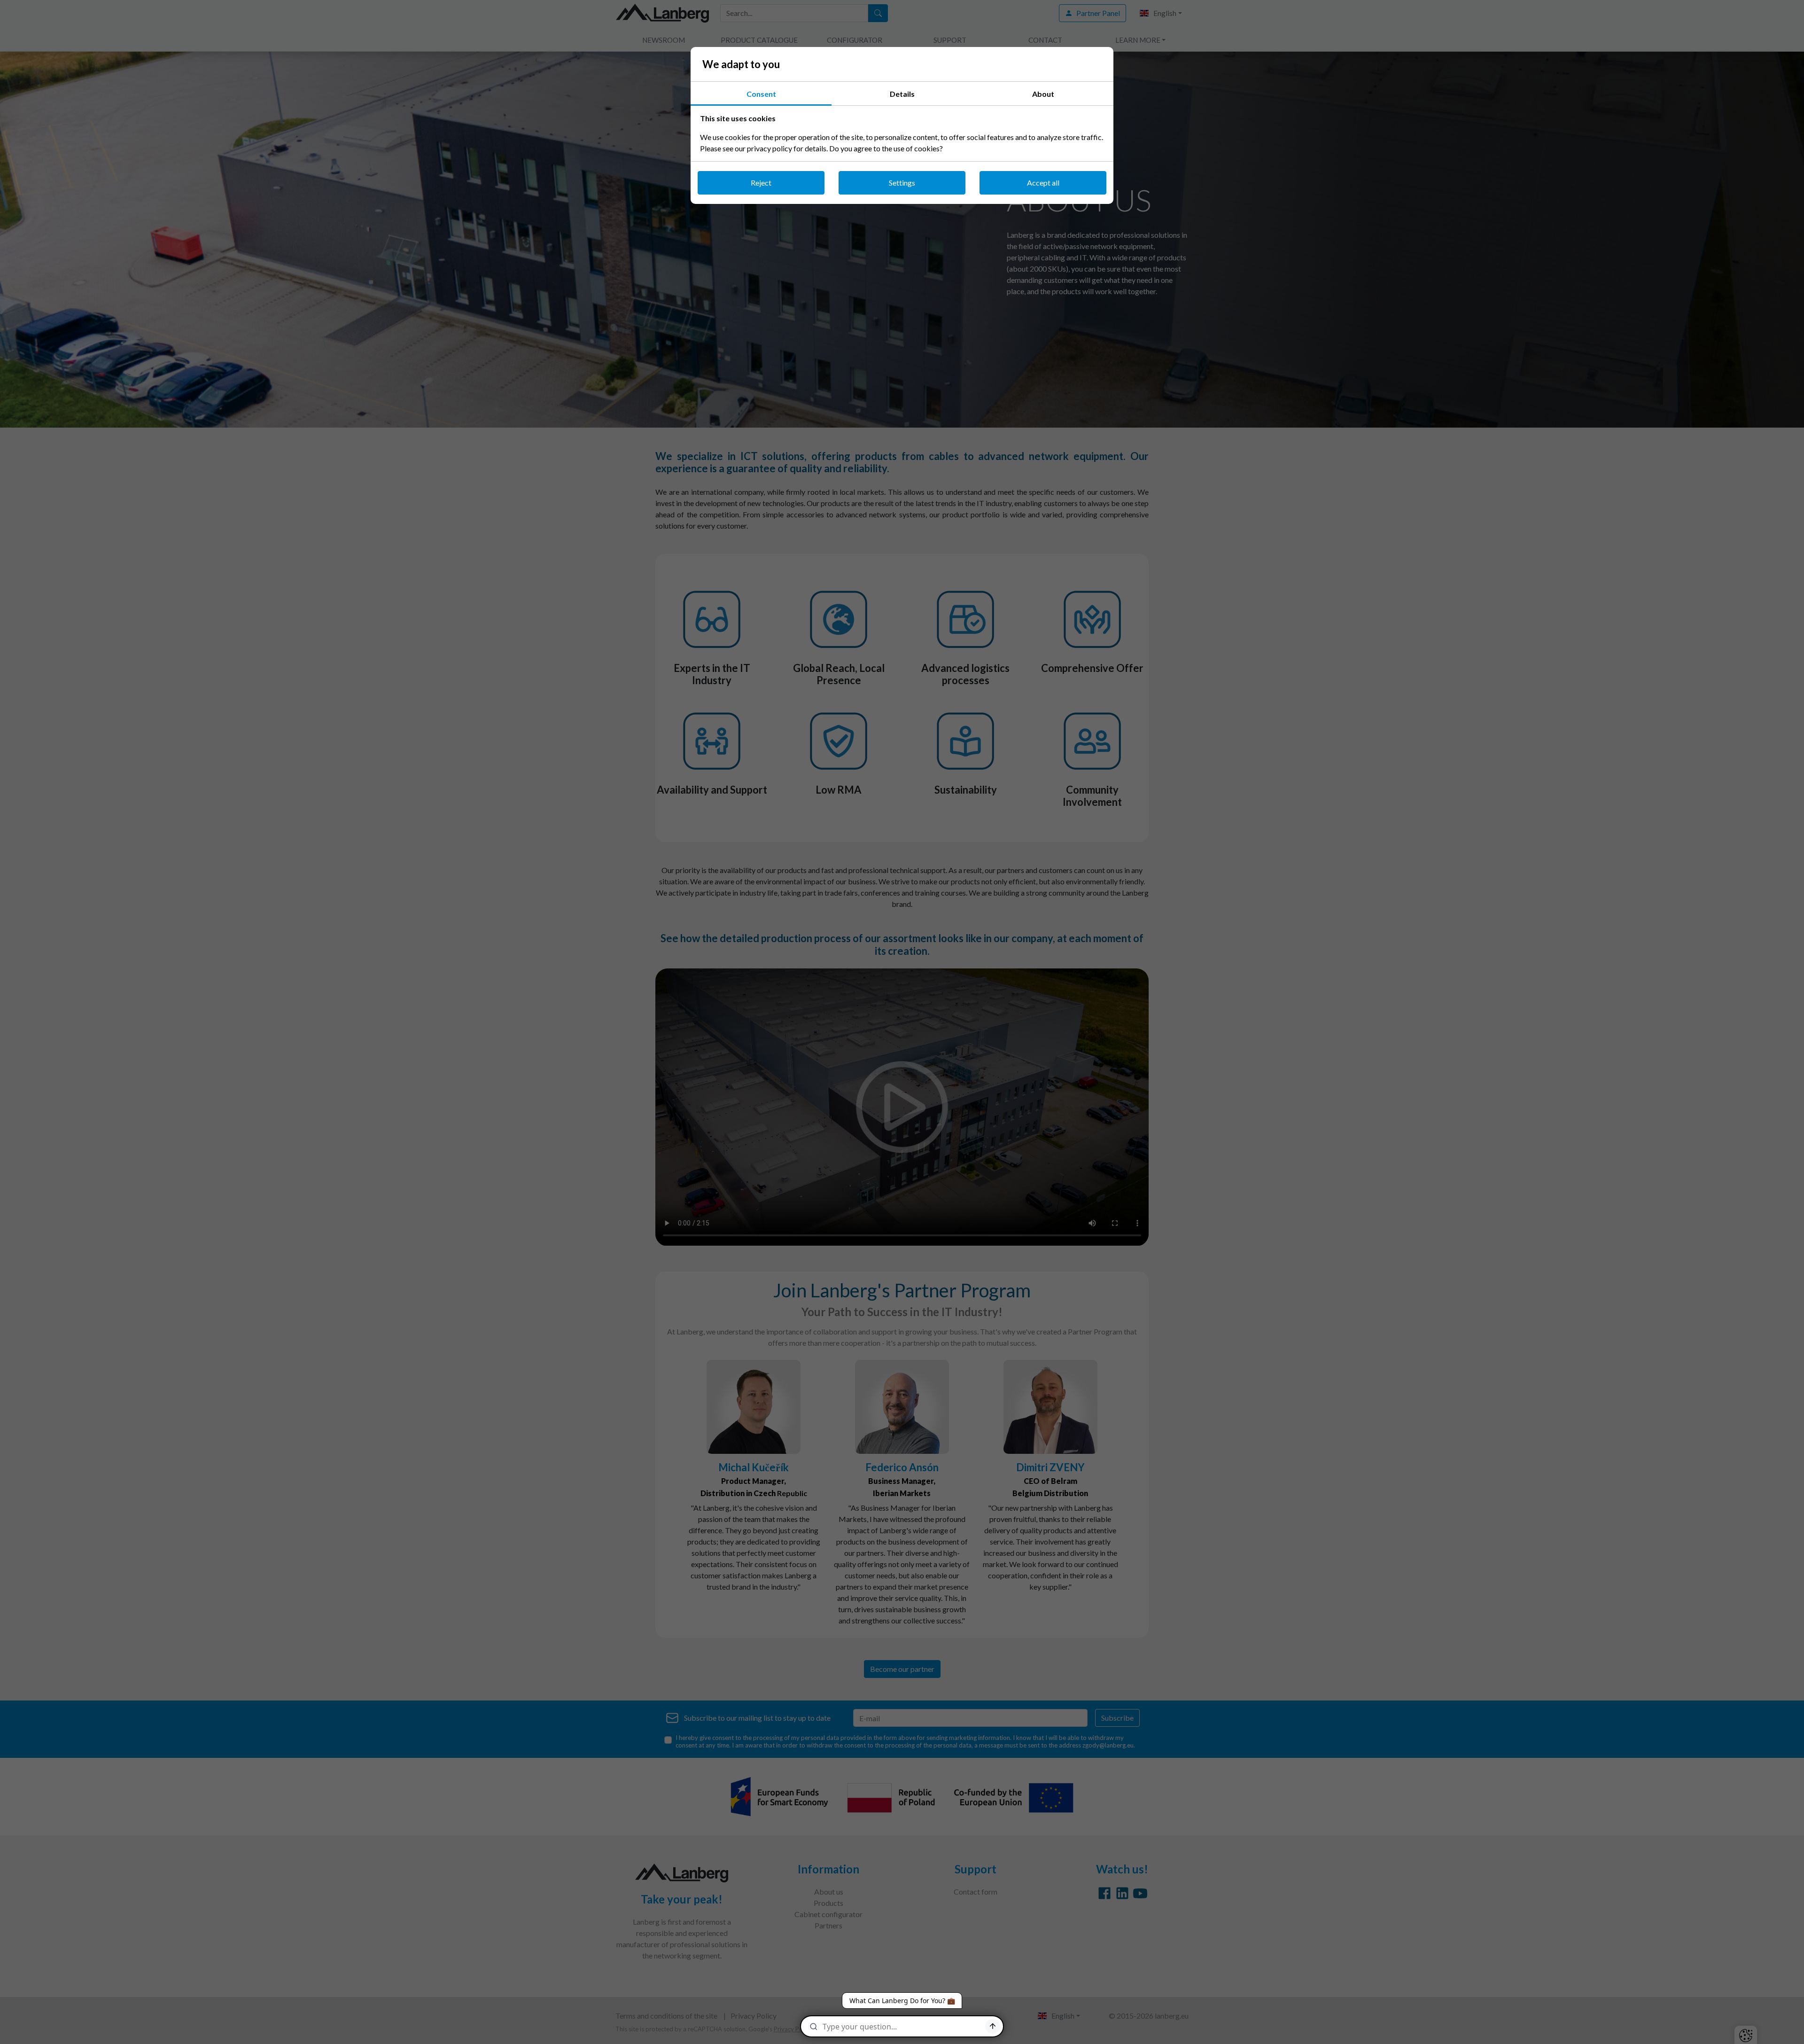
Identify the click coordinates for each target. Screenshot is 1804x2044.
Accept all (1043, 183)
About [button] (1043, 94)
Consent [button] (761, 94)
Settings (902, 183)
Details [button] (902, 94)
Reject (761, 183)
